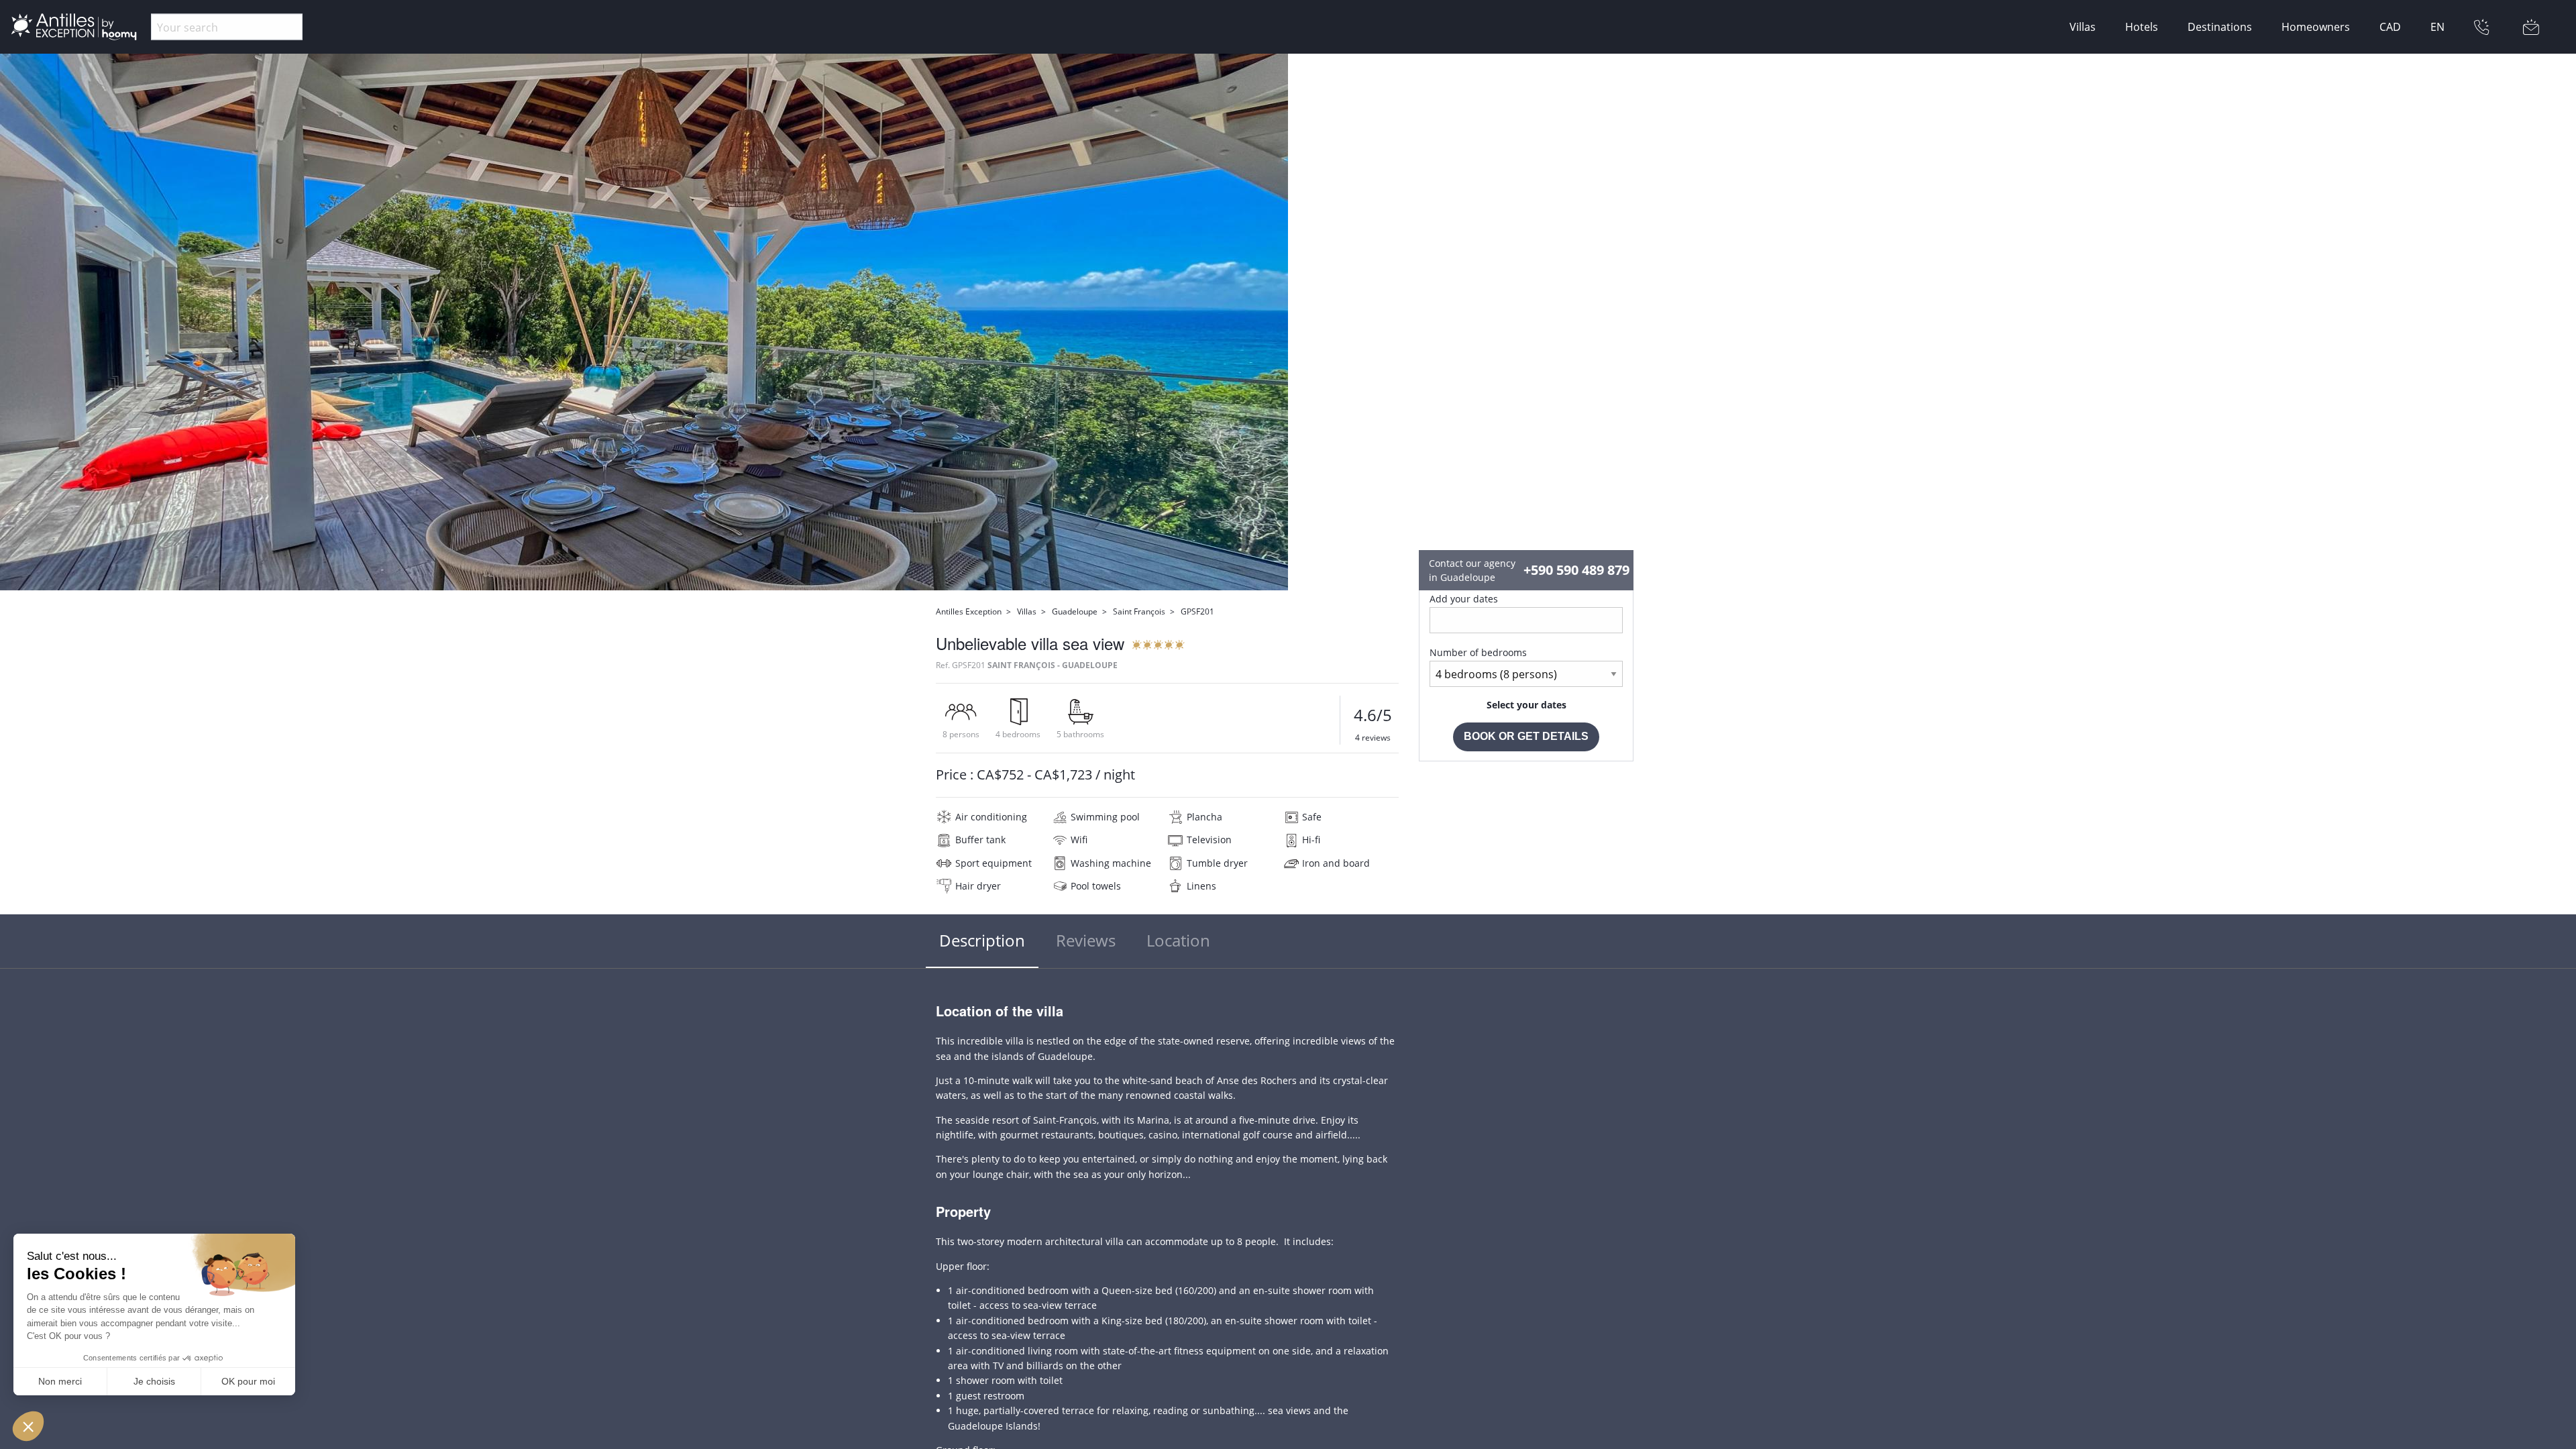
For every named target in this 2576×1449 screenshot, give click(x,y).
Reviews (1086, 940)
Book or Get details (1526, 736)
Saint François (1139, 611)
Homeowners (2316, 27)
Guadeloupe (1075, 611)
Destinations (2220, 27)
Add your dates (1464, 599)
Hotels (2142, 27)
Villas (2083, 27)
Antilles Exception (969, 611)
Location (1178, 940)
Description (982, 940)
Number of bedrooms (1478, 652)
